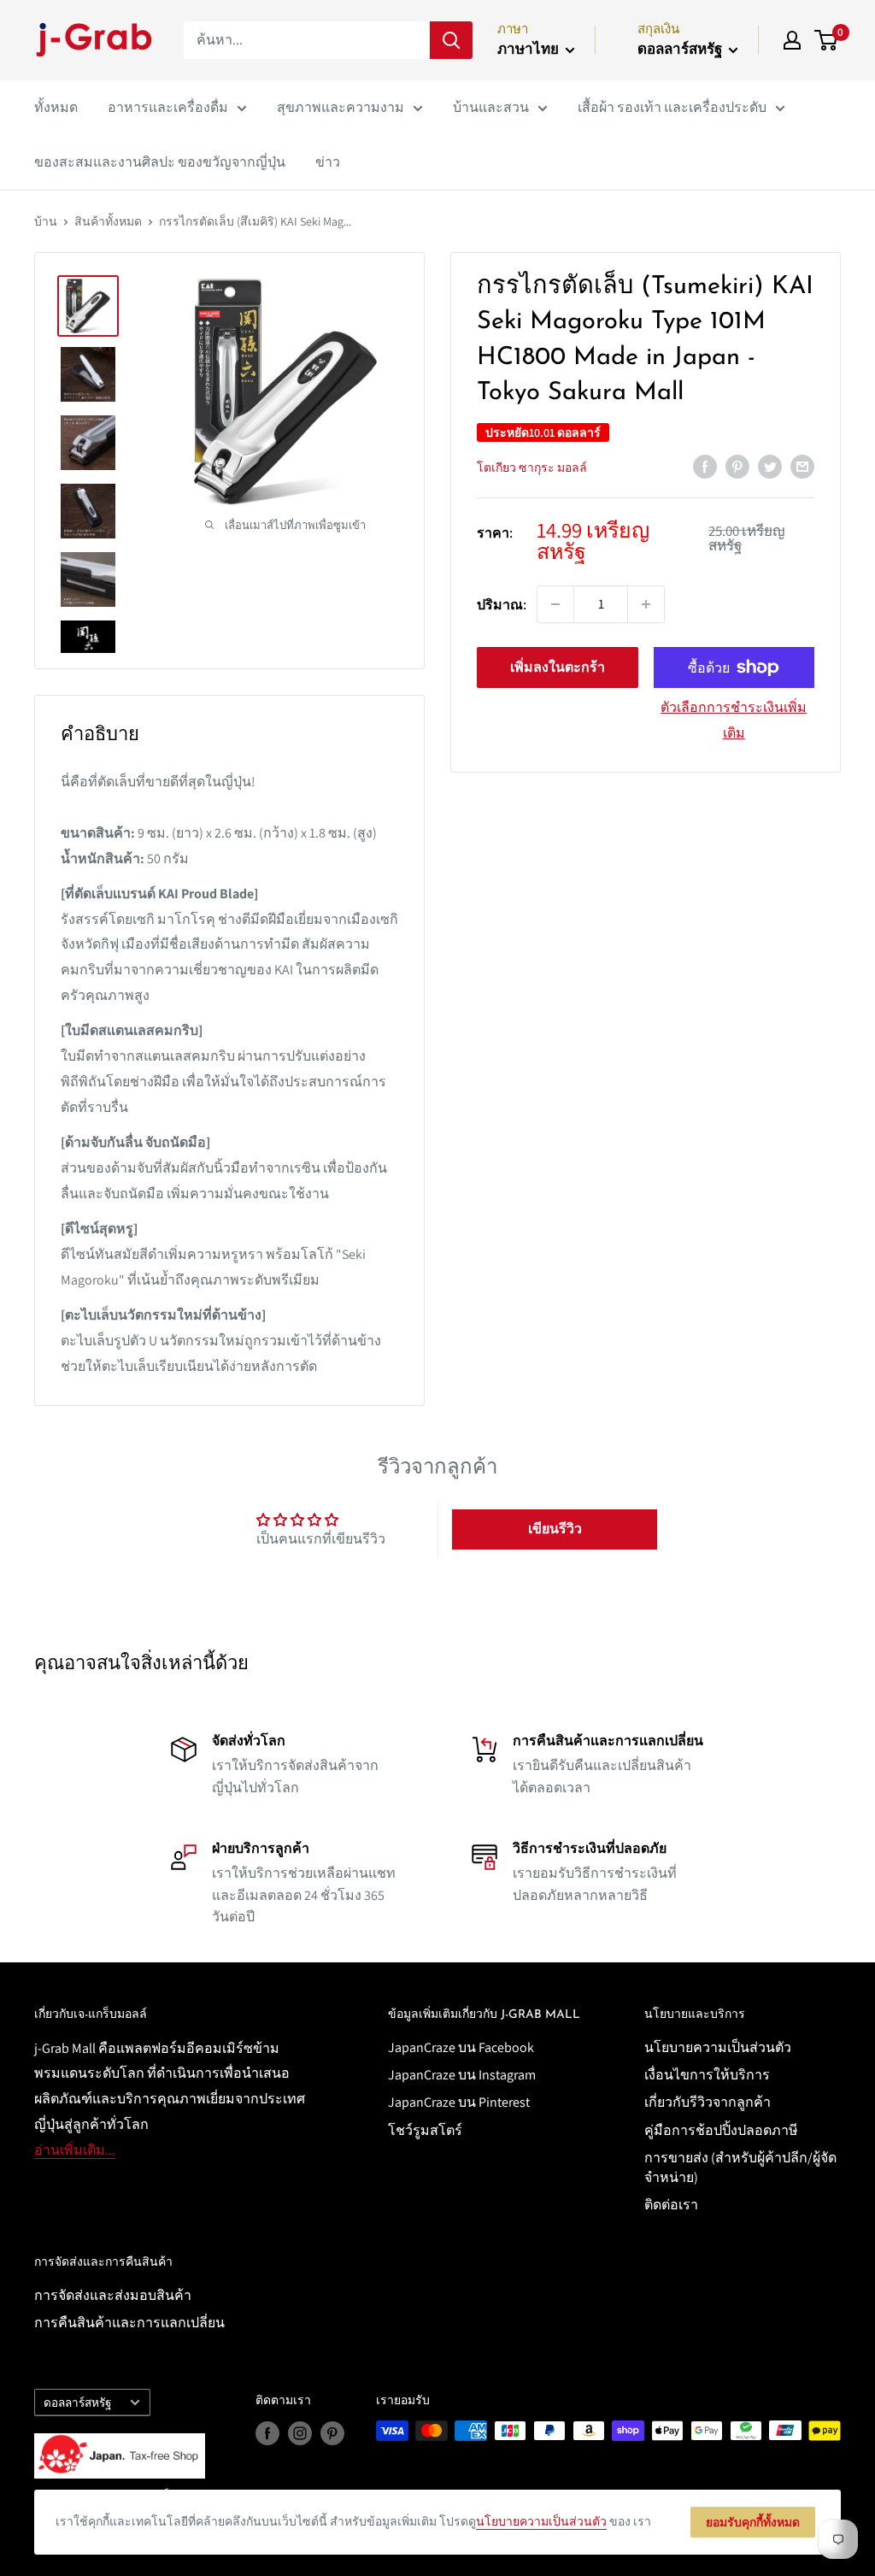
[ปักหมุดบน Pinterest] (737, 466)
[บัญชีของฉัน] (792, 40)
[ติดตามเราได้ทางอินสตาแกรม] (300, 2433)
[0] (827, 40)
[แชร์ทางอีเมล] (802, 466)
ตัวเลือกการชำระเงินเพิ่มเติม (734, 720)
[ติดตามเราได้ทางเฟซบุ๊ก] (267, 2433)
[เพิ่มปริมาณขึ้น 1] (646, 604)
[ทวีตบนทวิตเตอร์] (770, 466)
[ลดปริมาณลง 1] (555, 604)
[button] (555, 1529)
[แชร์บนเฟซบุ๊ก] (705, 466)
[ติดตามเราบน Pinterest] (332, 2433)
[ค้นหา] (451, 40)
